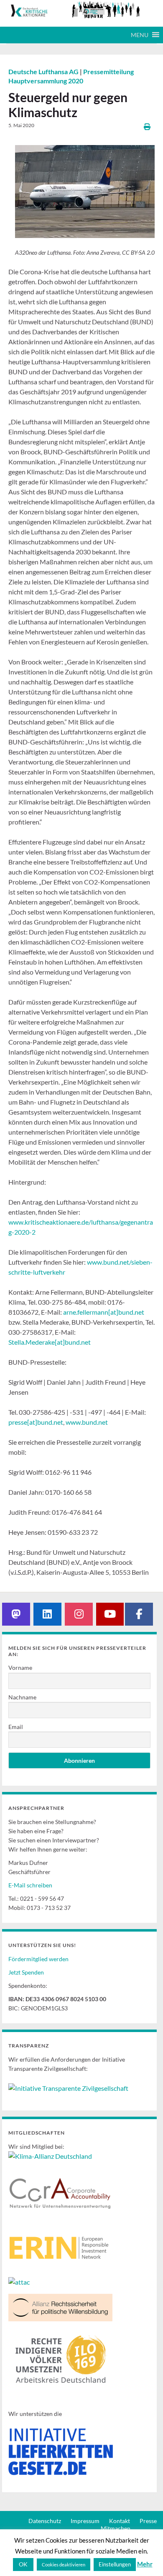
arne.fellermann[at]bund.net (104, 1312)
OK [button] (23, 2564)
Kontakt (120, 2521)
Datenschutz (45, 2521)
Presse (148, 2521)
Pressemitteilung (108, 71)
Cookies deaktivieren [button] (64, 2565)
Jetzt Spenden (26, 1972)
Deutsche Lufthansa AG (44, 71)
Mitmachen (116, 2528)
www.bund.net (87, 1422)
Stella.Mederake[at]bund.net (50, 1342)
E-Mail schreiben (30, 1885)
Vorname (20, 1668)
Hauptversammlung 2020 (46, 81)
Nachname (22, 1697)
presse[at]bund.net (36, 1422)
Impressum (85, 2521)
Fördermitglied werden (38, 1959)
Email (16, 1727)
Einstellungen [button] (115, 2564)
